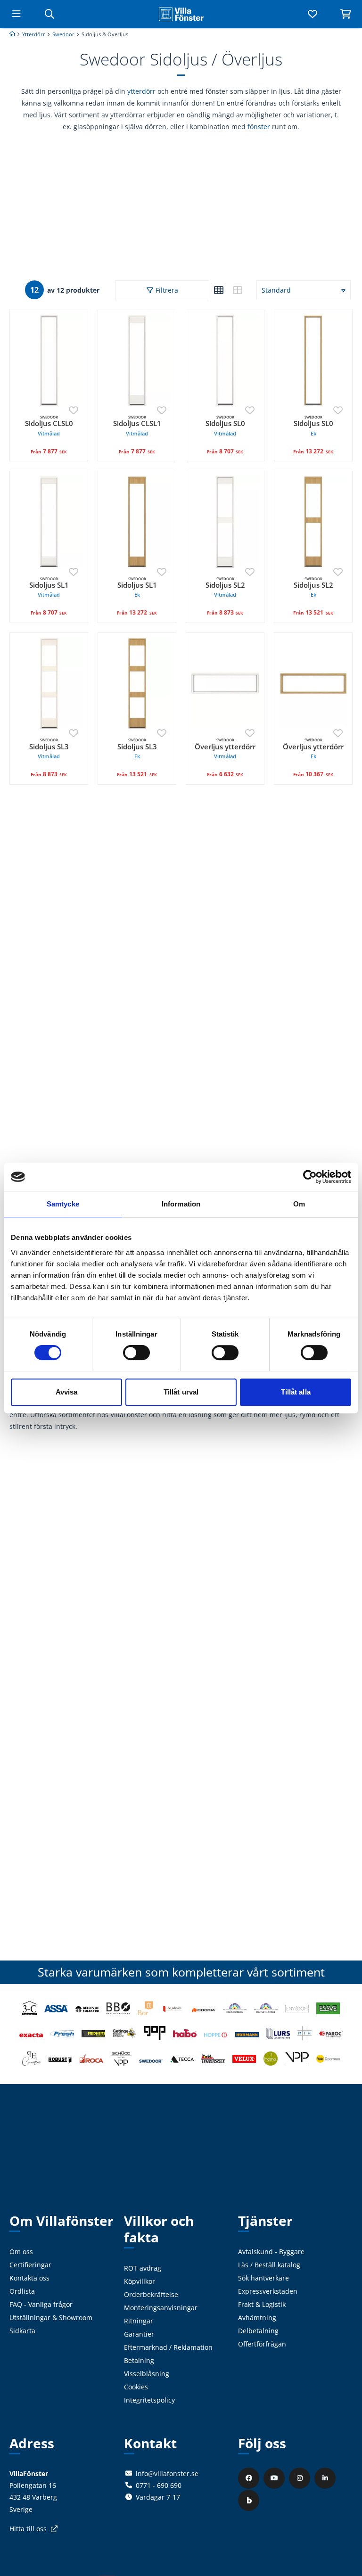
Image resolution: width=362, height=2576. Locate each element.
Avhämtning (257, 2318)
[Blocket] (250, 2500)
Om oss (21, 2252)
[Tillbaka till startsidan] (181, 14)
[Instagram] (301, 2478)
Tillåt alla (296, 1392)
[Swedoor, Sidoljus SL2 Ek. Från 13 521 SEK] (313, 521)
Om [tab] (299, 1204)
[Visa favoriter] (313, 14)
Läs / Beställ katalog (269, 2265)
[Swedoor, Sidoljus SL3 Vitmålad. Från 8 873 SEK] (49, 683)
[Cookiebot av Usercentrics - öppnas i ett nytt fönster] (310, 1177)
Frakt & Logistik (262, 2304)
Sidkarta (22, 2331)
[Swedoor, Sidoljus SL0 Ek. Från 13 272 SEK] (313, 360)
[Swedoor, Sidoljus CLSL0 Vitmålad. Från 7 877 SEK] (49, 360)
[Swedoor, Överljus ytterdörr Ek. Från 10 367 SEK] (313, 683)
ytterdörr (141, 91)
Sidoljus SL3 (49, 749)
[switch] (136, 1353)
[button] (219, 290)
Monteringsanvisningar (161, 2308)
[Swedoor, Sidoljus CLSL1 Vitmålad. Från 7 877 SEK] (137, 360)
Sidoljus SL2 (225, 587)
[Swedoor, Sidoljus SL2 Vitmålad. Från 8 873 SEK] (225, 521)
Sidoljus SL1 (49, 587)
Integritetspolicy (149, 2400)
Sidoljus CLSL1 (137, 426)
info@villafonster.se (167, 2473)
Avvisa (67, 1392)
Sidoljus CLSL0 (49, 426)
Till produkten (49, 455)
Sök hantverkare (263, 2278)
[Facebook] (250, 2478)
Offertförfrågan (262, 2344)
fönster (259, 127)
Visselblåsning (147, 2374)
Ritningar (139, 2321)
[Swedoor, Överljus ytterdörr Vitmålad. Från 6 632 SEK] (225, 683)
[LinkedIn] (326, 2478)
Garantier (139, 2334)
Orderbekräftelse (151, 2294)
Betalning (139, 2360)
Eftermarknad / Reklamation (168, 2347)
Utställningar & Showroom (51, 2318)
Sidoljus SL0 (225, 426)
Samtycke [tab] (63, 1204)
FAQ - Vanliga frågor (41, 2304)
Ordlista (22, 2291)
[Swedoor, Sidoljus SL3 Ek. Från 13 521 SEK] (137, 683)
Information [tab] (181, 1204)
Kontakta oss (29, 2278)
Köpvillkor (140, 2281)
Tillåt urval (181, 1392)
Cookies (136, 2387)
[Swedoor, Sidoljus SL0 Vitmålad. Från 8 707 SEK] (225, 360)
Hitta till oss (28, 2529)
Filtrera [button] (167, 290)
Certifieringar (30, 2265)
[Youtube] (275, 2478)
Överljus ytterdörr (225, 749)
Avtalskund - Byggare (271, 2252)
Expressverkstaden (268, 2291)
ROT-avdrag (143, 2268)
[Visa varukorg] (346, 14)
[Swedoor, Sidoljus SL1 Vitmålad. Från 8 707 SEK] (49, 521)
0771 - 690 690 (159, 2485)
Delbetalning (258, 2331)
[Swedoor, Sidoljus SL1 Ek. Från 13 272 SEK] (137, 521)
